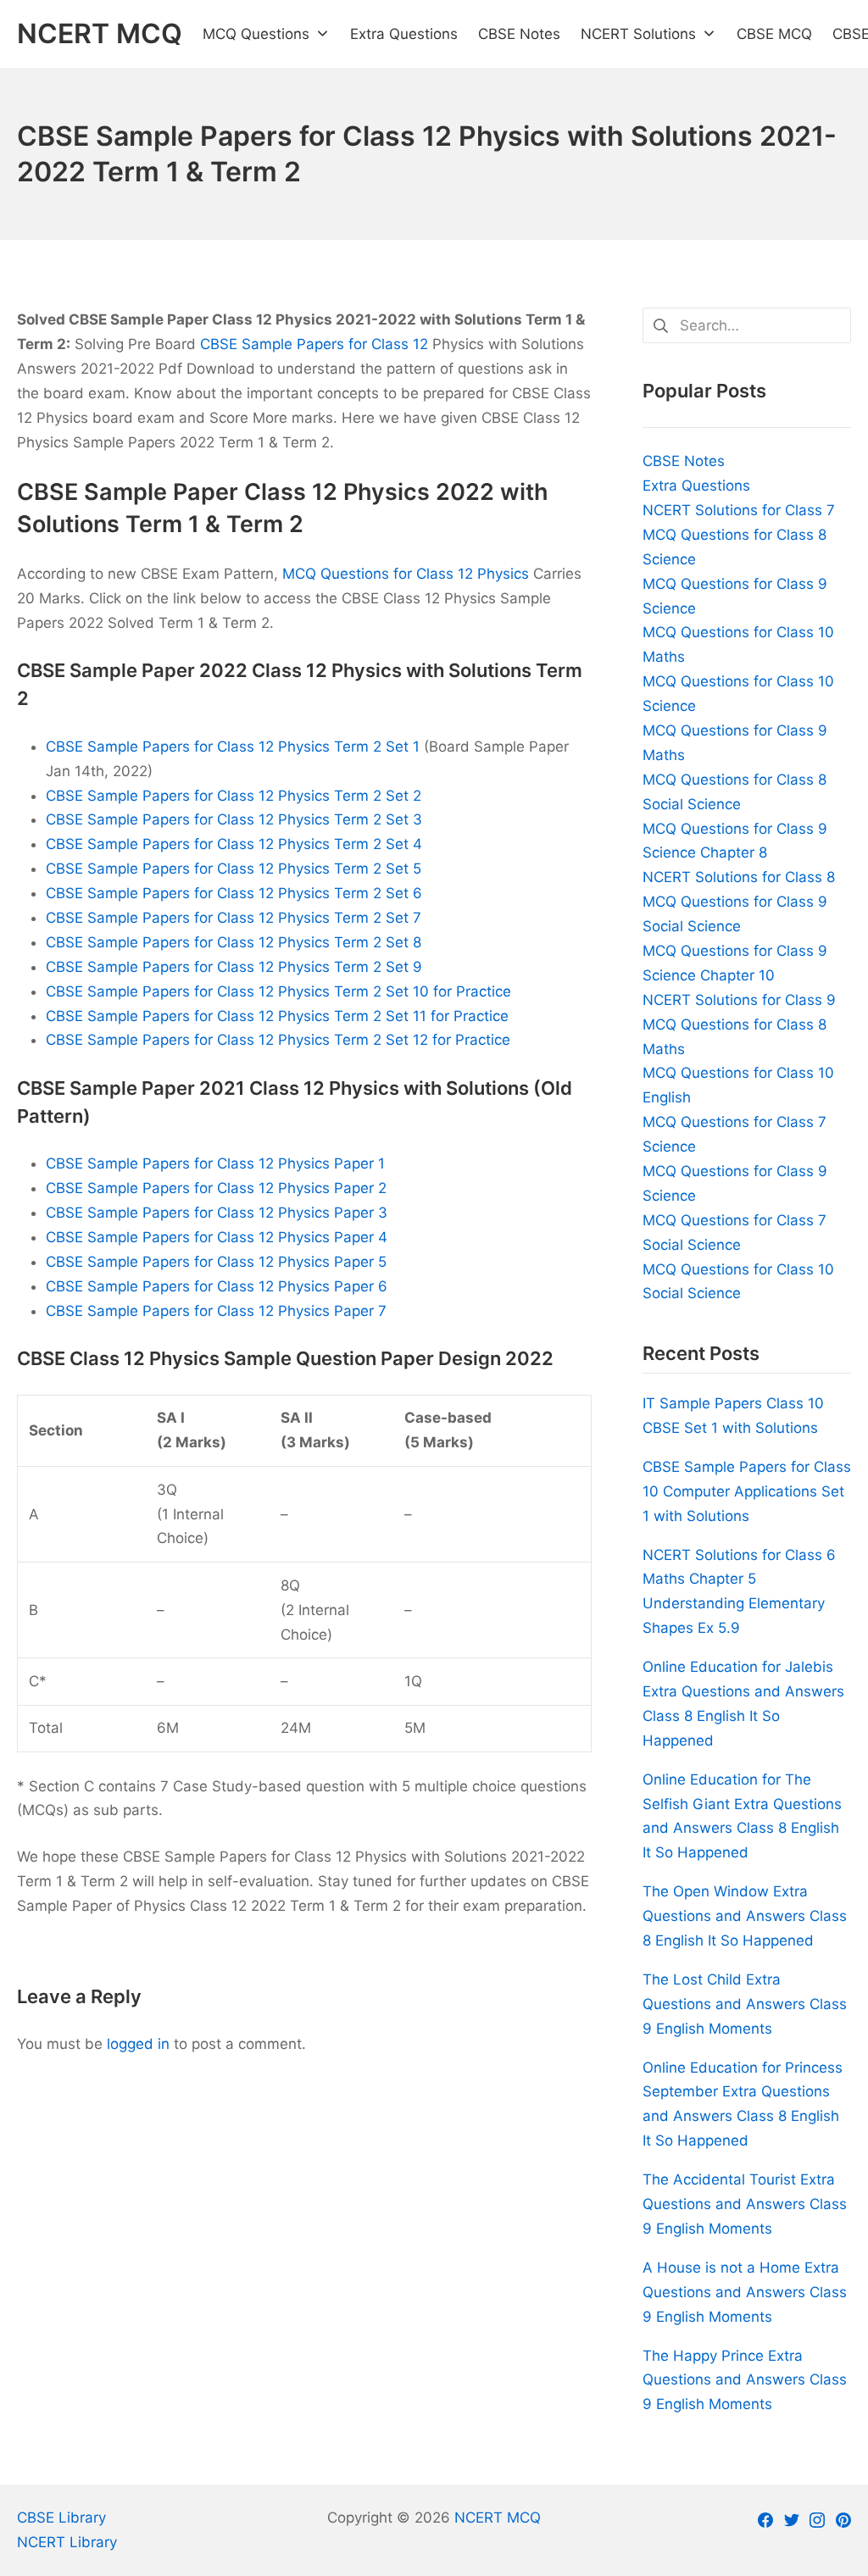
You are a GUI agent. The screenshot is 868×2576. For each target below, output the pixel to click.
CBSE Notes (684, 461)
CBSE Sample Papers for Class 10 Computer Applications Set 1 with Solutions (747, 1491)
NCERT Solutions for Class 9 (739, 1000)
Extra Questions (696, 486)
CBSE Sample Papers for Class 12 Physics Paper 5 (216, 1262)
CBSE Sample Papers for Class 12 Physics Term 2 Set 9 (234, 967)
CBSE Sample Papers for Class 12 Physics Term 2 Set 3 (234, 819)
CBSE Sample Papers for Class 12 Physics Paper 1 (215, 1163)
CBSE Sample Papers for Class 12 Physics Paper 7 (216, 1311)
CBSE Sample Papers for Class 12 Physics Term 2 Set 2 (234, 796)
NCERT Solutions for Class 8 (739, 877)
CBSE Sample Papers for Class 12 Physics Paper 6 (217, 1286)
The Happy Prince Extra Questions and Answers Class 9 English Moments (745, 2380)
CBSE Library (61, 2518)
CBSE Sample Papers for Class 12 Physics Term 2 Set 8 (234, 942)
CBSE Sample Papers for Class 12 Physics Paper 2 (216, 1188)
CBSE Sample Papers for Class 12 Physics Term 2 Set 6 (234, 893)
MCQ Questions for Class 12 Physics (406, 574)
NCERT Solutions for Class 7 (739, 510)
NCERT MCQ (498, 2518)
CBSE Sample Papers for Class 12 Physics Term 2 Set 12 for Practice (278, 1040)
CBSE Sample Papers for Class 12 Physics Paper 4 (217, 1237)
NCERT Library (67, 2542)
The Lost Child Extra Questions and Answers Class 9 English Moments (745, 2004)
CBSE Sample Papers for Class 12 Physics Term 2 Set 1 (233, 747)
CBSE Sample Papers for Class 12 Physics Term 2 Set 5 (234, 869)
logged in (138, 2044)
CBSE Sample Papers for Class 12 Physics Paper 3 (217, 1213)
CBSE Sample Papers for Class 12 (314, 344)
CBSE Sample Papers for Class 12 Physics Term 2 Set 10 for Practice (278, 991)
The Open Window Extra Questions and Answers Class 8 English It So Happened (745, 1916)
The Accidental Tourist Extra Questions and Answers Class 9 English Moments (745, 2204)
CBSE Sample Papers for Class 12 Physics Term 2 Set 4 (234, 844)
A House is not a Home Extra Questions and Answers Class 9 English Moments (745, 2292)
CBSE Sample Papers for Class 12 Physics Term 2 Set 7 (234, 918)
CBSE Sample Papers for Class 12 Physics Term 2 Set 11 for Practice (277, 1016)
